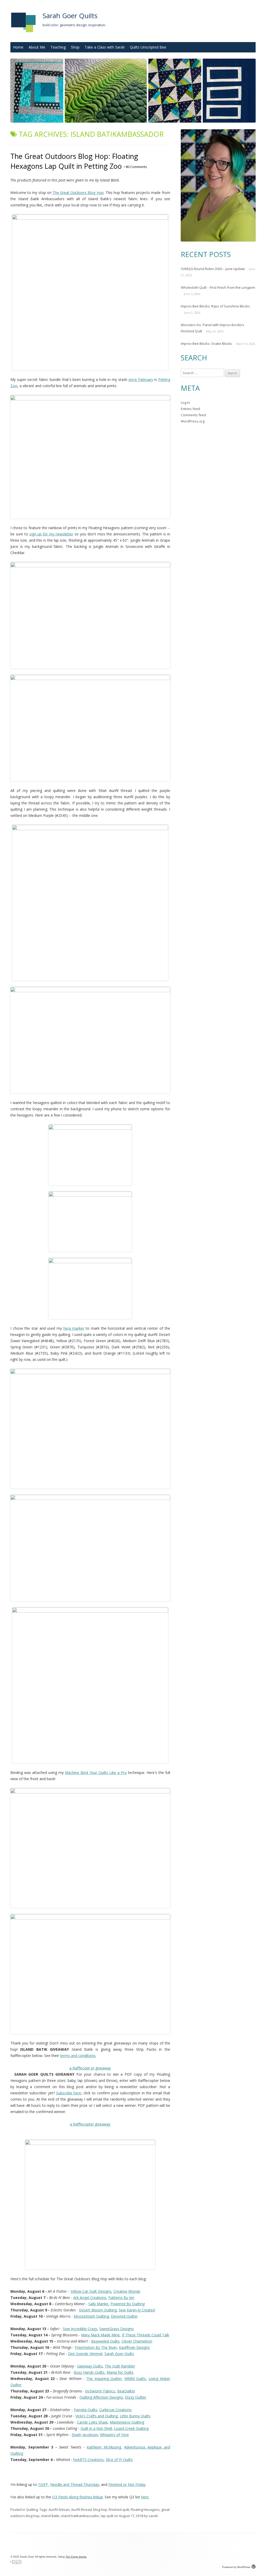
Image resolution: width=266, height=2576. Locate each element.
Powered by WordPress (236, 2567)
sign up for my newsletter (51, 534)
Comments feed (193, 415)
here (145, 2497)
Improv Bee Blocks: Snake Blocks (207, 344)
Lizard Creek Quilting (131, 2428)
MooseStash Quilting (91, 2316)
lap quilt (107, 2516)
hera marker (74, 1328)
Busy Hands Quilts (89, 2372)
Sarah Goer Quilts (70, 16)
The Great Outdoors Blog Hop (78, 193)
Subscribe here (69, 2093)
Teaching (58, 47)
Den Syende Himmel (85, 2354)
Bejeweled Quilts (105, 2341)
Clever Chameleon (137, 2341)
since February (141, 379)
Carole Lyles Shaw (92, 2422)
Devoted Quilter (124, 2316)
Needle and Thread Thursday (75, 2484)
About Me (37, 47)
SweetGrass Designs (117, 2329)
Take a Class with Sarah (105, 47)
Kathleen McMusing (104, 2447)
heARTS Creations (88, 2460)
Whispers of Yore (114, 2435)
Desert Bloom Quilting (98, 2310)
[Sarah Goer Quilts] (23, 34)
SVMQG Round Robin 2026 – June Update (213, 269)
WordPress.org (193, 421)
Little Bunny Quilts (135, 2416)
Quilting (32, 2510)
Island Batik (50, 2516)
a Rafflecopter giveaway (90, 2124)
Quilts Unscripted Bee (148, 47)
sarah (153, 2516)
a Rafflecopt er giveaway (90, 2068)
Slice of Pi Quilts (119, 2460)
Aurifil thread (81, 2510)
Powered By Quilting (128, 2304)
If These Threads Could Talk (145, 2335)
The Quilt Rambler (120, 2366)
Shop (75, 47)
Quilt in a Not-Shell (96, 2428)
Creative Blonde (127, 2291)
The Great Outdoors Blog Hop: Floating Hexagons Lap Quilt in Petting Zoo (74, 161)
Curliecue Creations (115, 2410)
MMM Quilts (135, 2379)
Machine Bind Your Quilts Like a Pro (96, 1773)
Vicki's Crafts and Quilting (97, 2416)
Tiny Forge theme (76, 2557)
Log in (185, 402)
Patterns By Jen (121, 2298)
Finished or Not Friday (127, 2484)
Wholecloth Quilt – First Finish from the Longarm (218, 287)
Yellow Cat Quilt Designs (91, 2291)
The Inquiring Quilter (104, 2379)
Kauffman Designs (134, 2347)
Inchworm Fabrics (100, 2391)
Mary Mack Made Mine (100, 2335)
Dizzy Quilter (136, 2397)
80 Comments (135, 167)
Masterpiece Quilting (127, 2422)
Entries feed (190, 409)
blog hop (100, 2510)
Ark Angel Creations (90, 2298)
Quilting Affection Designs (101, 2397)
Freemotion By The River (96, 2347)
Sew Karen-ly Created (137, 2310)
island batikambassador (80, 2516)
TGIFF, (44, 2484)
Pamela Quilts (85, 2410)
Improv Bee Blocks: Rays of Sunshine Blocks (215, 306)
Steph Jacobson (85, 2435)
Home (18, 47)
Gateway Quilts (90, 2366)
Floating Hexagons (145, 2510)
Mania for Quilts (120, 2372)
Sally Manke (98, 2304)
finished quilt (119, 2510)
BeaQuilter (126, 2391)
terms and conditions (78, 2056)
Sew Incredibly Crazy (80, 2329)
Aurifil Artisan (59, 2510)
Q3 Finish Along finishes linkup (78, 2497)
